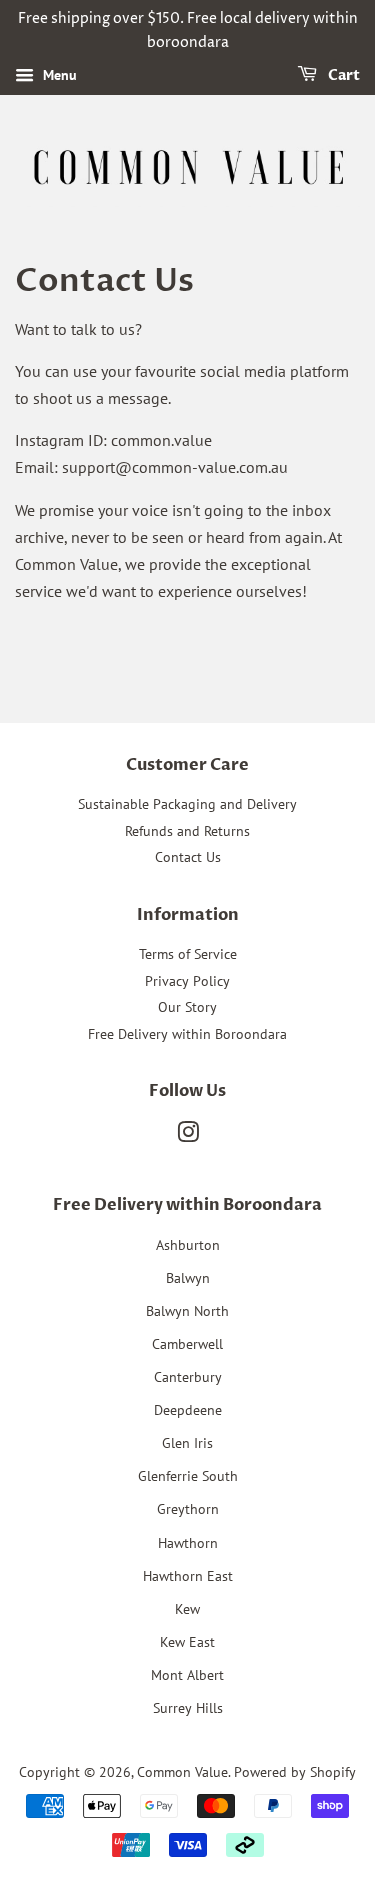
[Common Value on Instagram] (188, 1136)
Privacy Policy (187, 981)
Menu (58, 75)
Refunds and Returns (187, 831)
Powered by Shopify (295, 1772)
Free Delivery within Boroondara (187, 1034)
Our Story (187, 1007)
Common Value (182, 1772)
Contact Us (188, 857)
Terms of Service (188, 954)
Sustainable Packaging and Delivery (187, 804)
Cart (342, 75)
